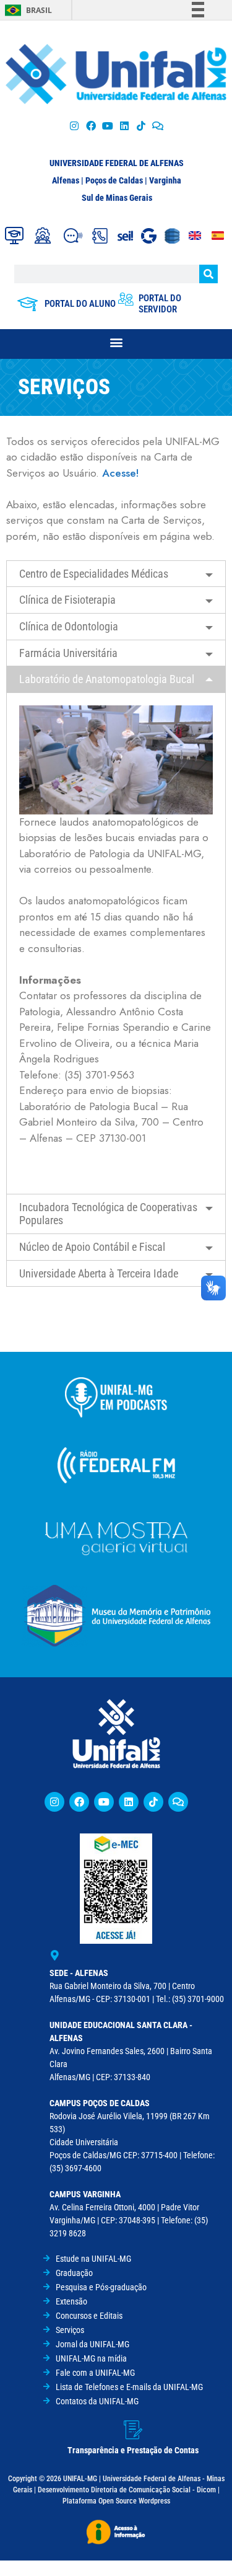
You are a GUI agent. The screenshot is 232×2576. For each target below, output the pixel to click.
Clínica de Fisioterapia (67, 600)
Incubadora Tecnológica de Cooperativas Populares (108, 1214)
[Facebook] (91, 126)
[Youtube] (107, 126)
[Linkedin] (129, 1802)
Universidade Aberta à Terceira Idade (99, 1273)
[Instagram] (74, 126)
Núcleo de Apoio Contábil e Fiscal (92, 1247)
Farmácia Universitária (68, 653)
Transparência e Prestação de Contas (133, 2450)
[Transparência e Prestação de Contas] (133, 2430)
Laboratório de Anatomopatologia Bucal (107, 679)
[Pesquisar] (208, 274)
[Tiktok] (141, 126)
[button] (116, 342)
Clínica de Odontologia (69, 626)
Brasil (39, 10)
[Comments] (158, 126)
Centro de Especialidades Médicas (94, 574)
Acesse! (121, 473)
